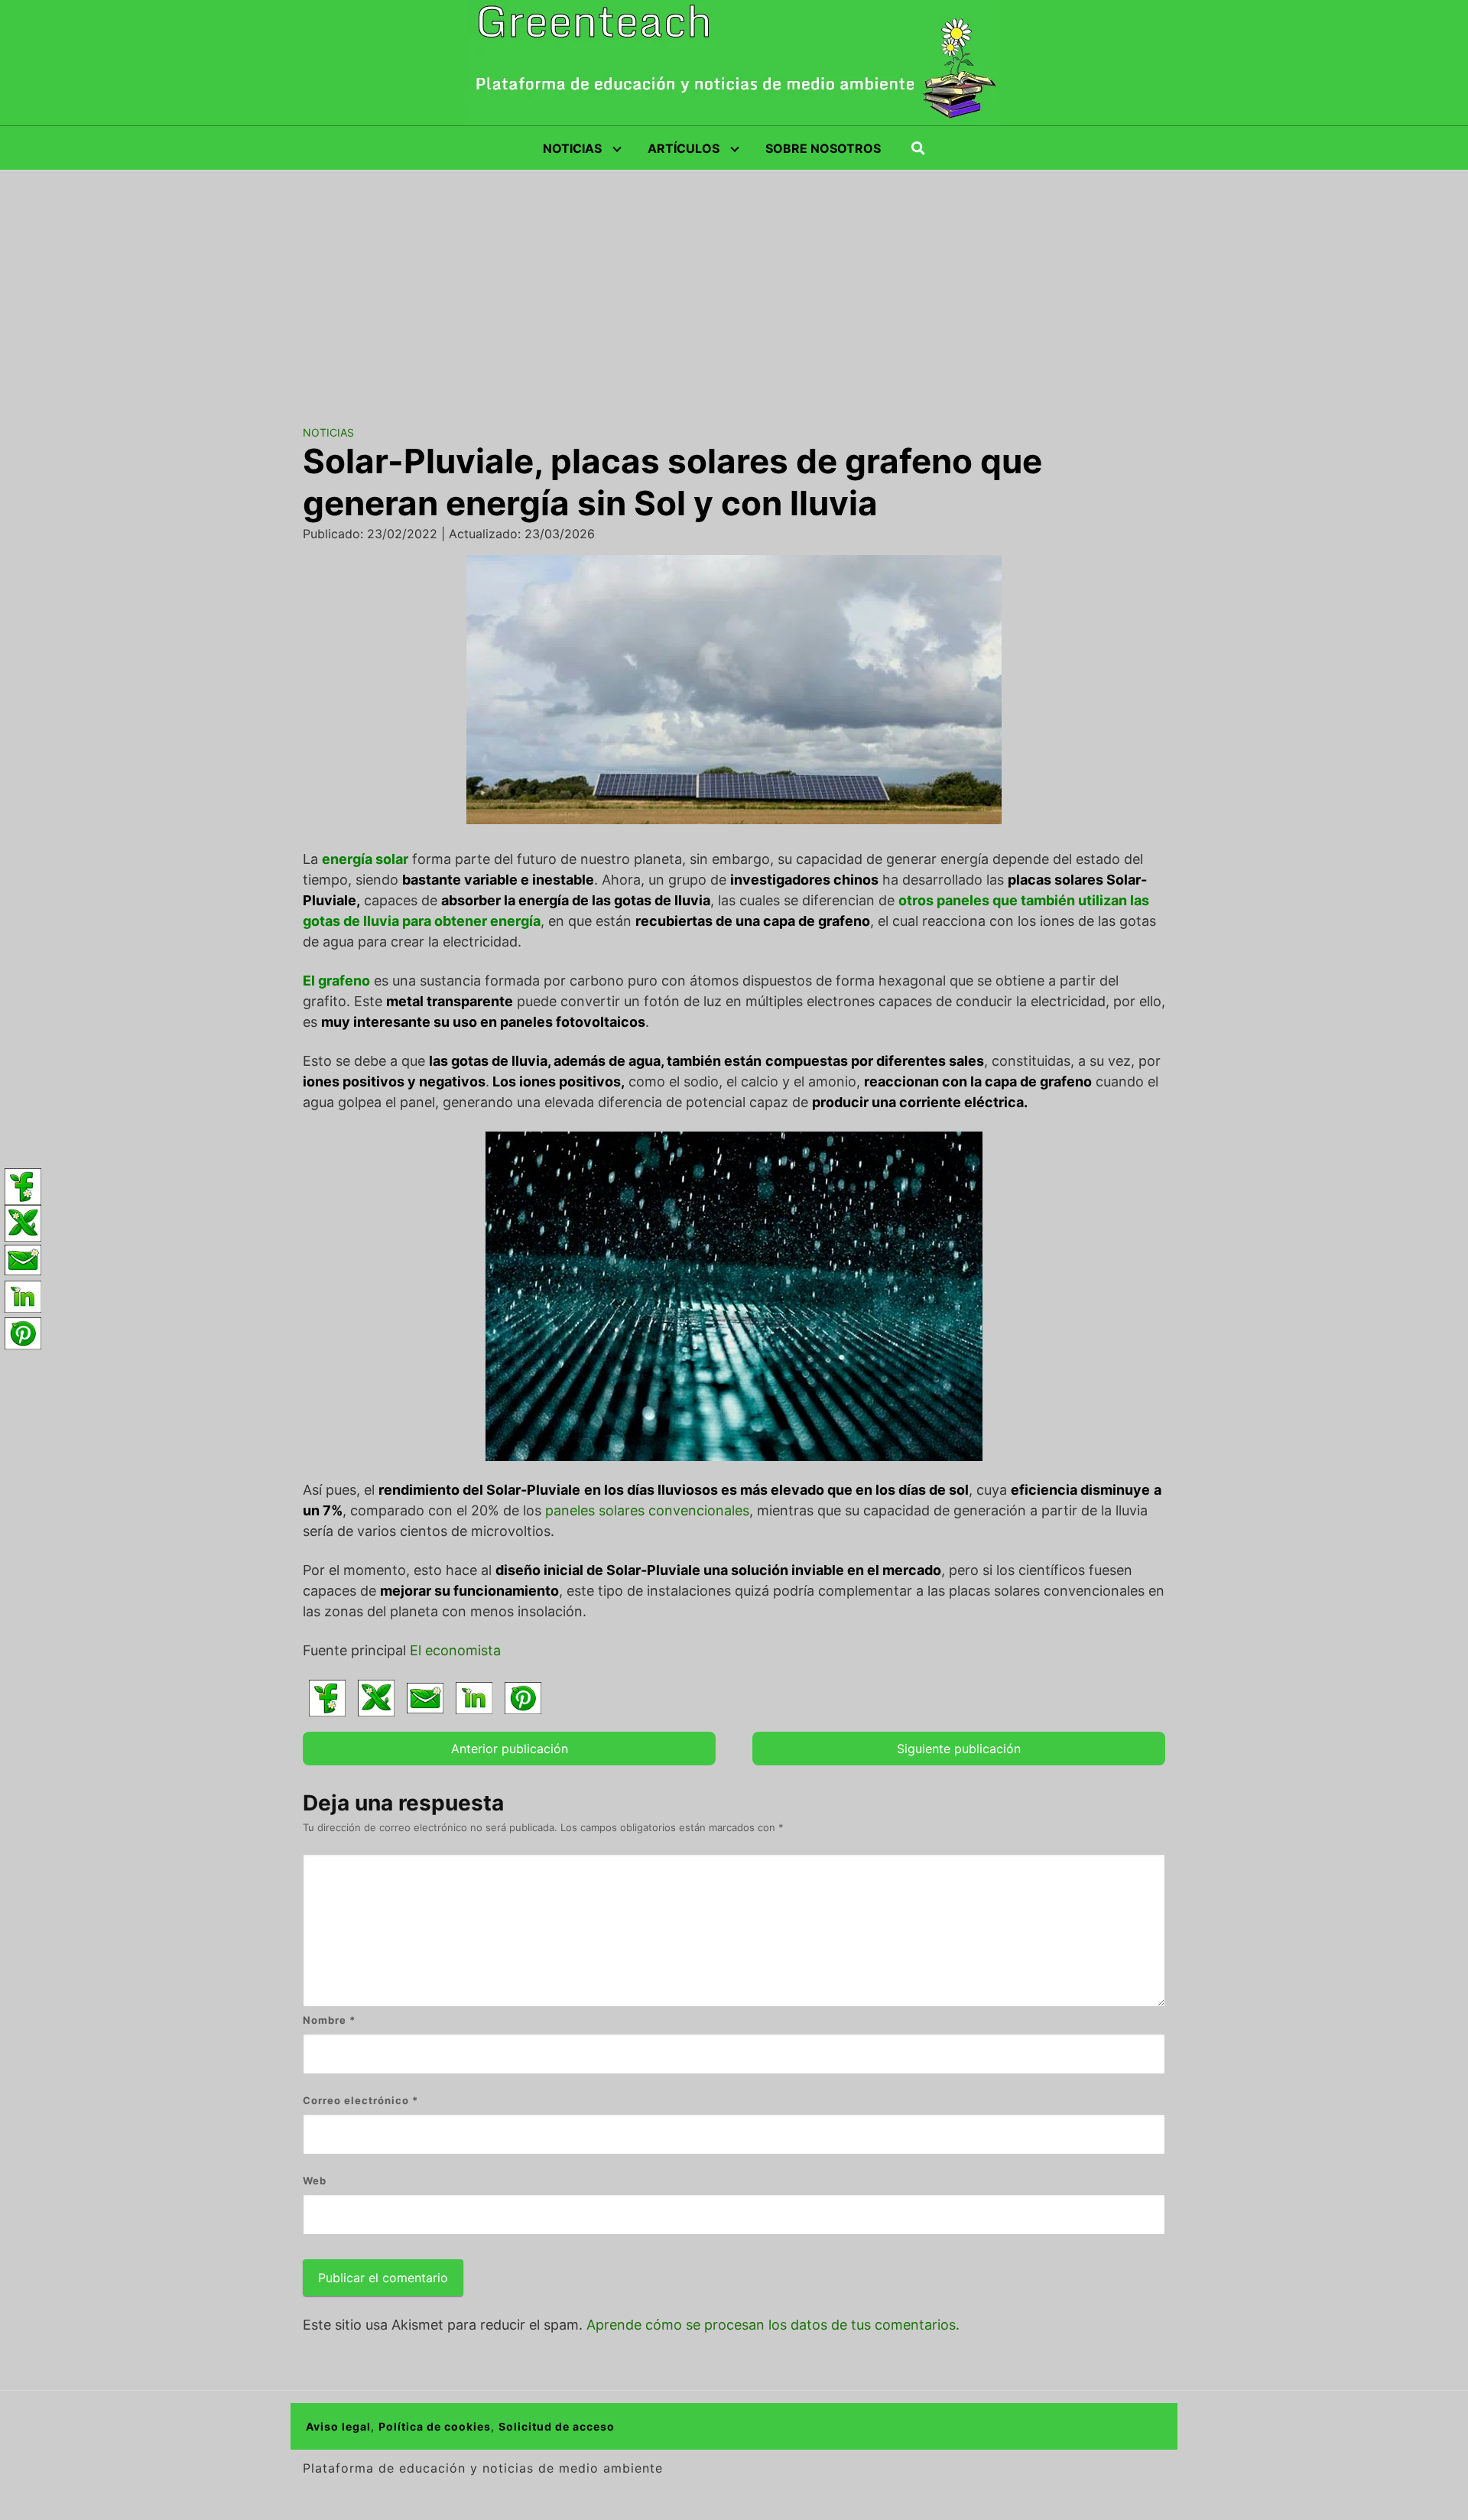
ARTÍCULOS (684, 148)
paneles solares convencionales (647, 1510)
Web (315, 2181)
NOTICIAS (572, 148)
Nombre (329, 2020)
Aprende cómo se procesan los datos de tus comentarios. (773, 2325)
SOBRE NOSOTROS (823, 148)
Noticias (328, 432)
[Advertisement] (734, 285)
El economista (455, 1650)
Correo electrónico (361, 2100)
